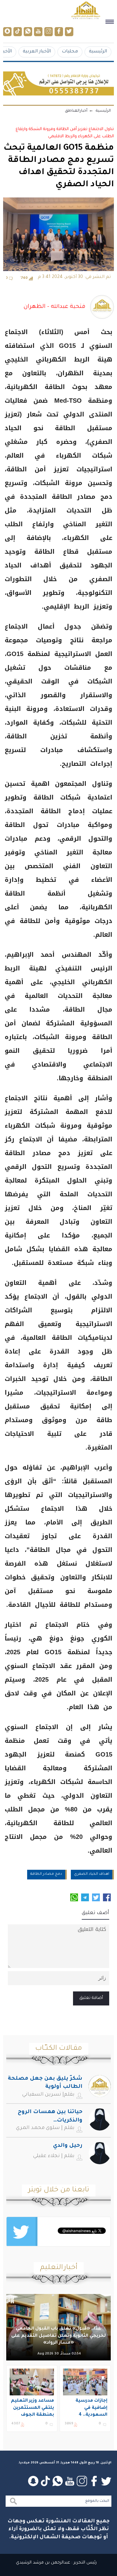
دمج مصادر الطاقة (46, 1874)
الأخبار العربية (37, 52)
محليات (70, 52)
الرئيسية (98, 52)
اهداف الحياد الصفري (92, 1874)
